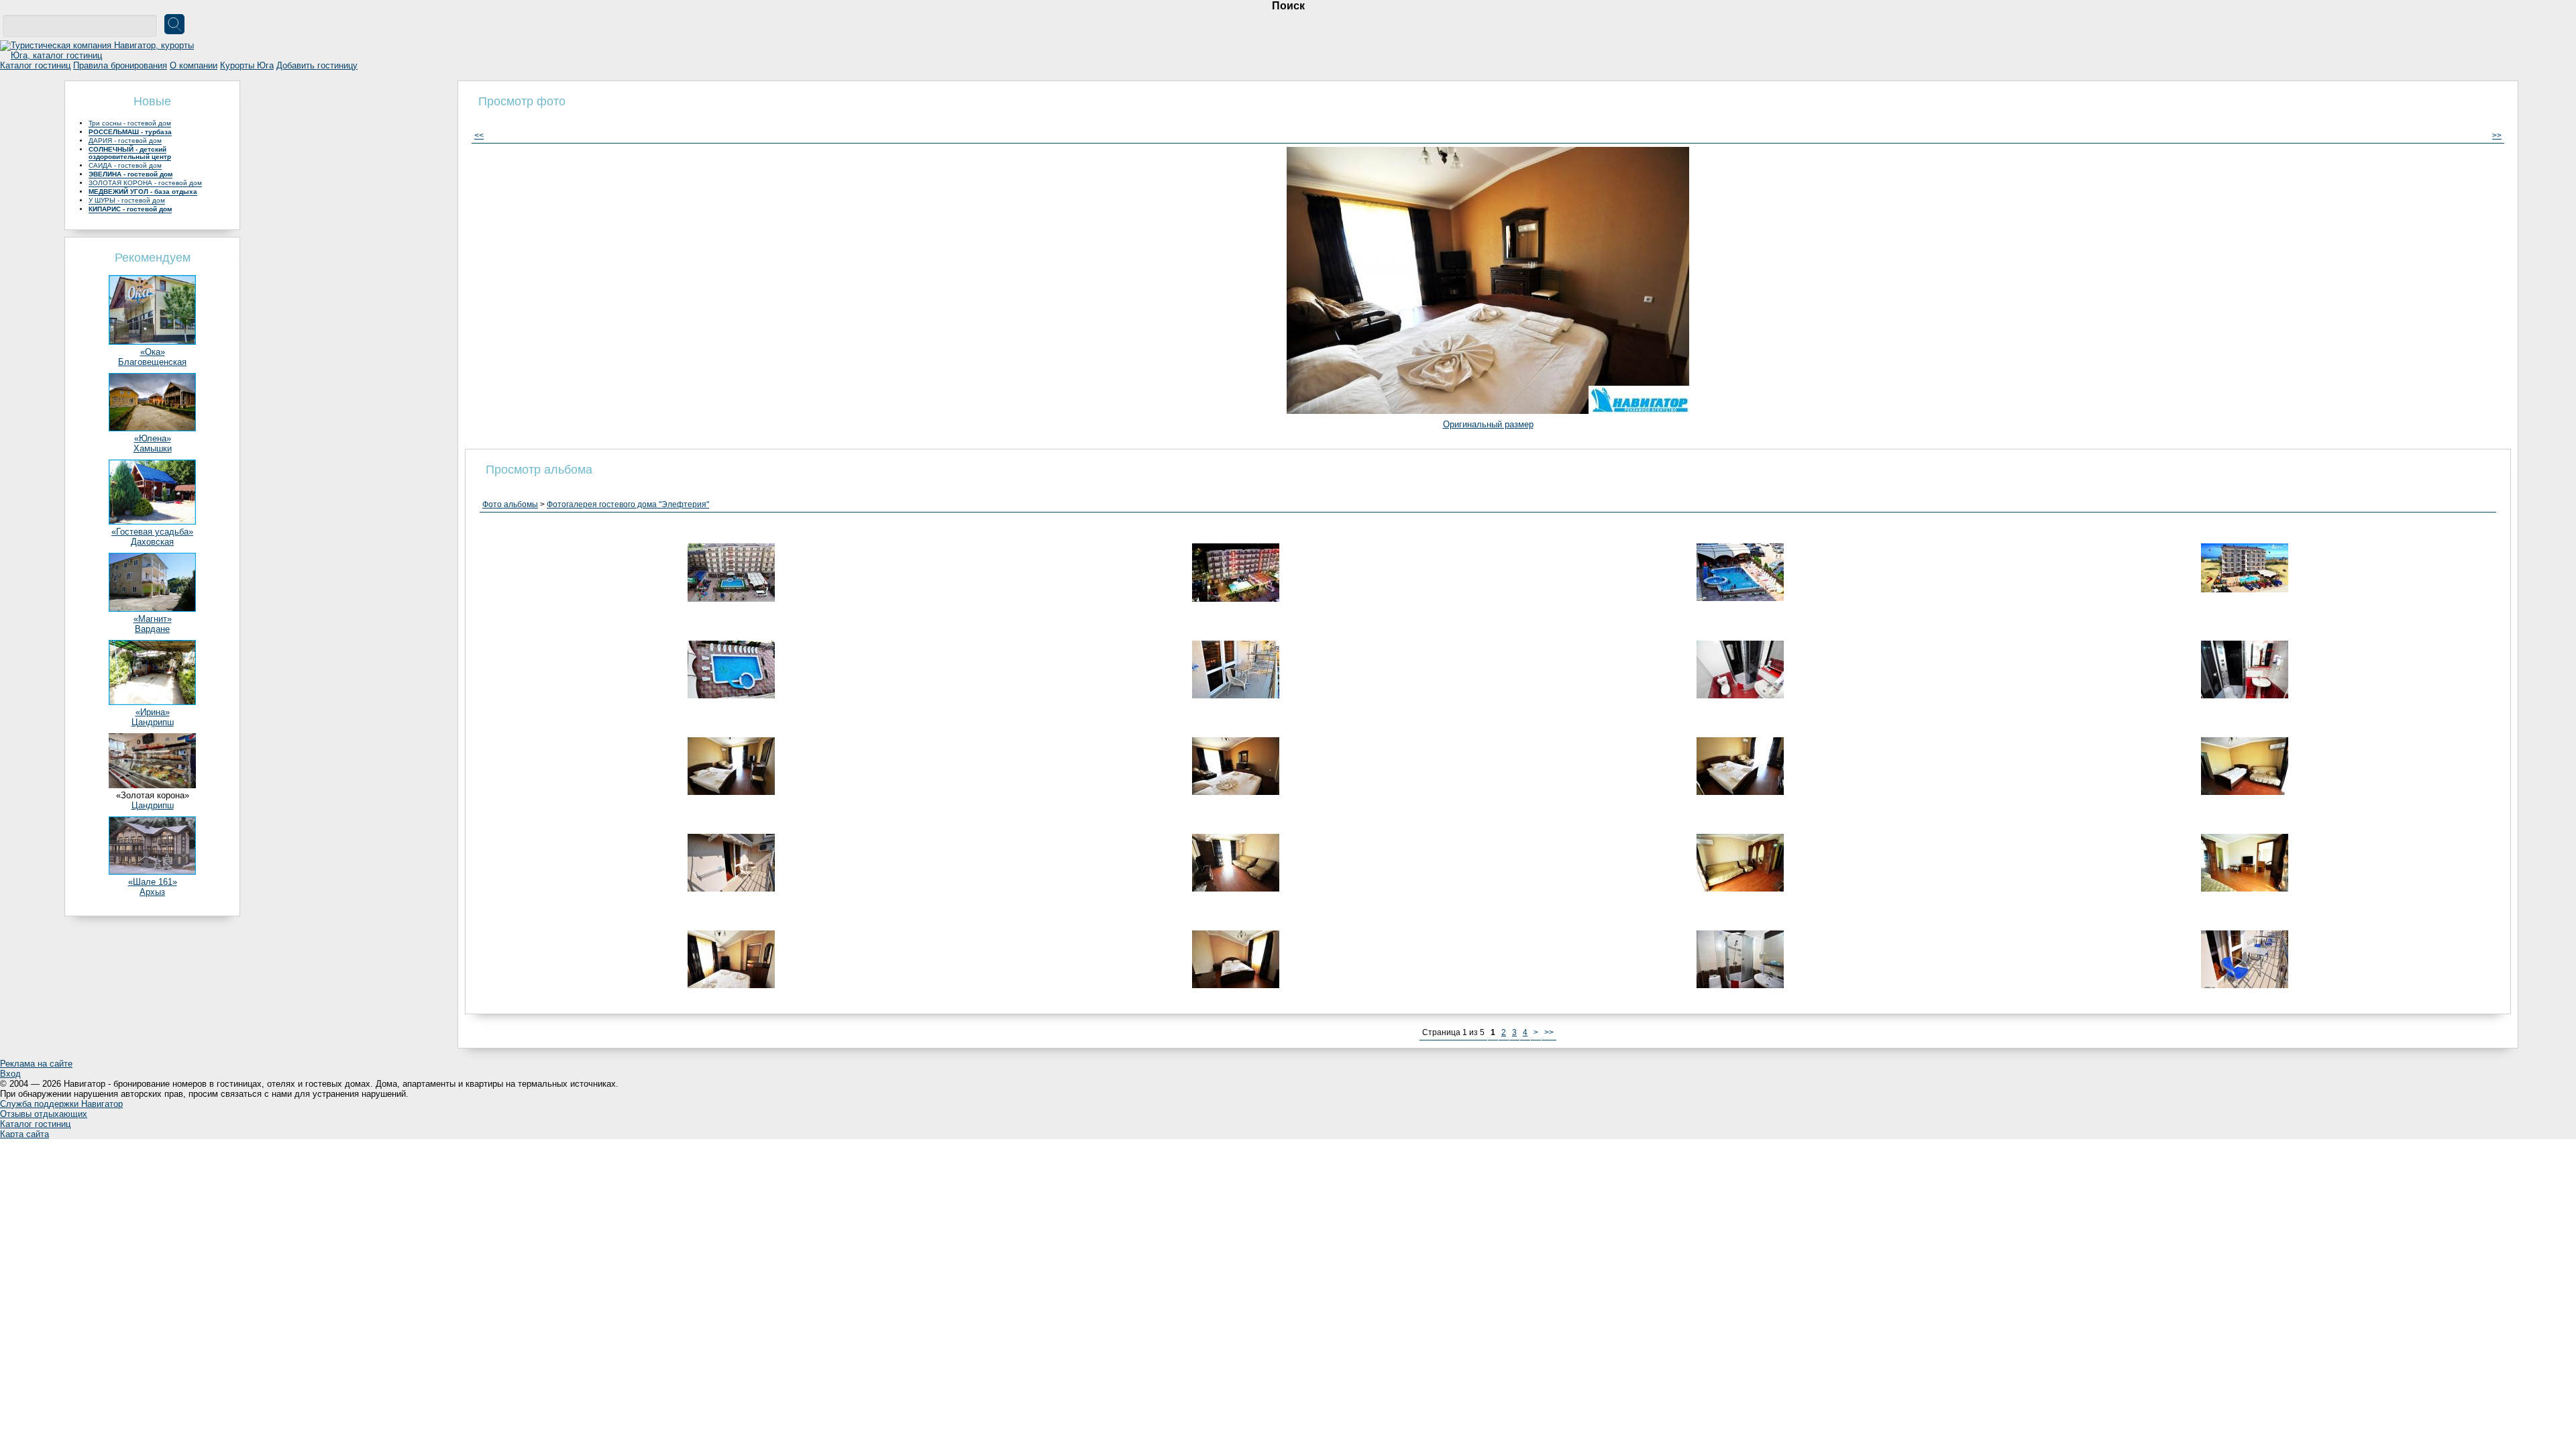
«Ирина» (153, 712)
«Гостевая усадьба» (152, 532)
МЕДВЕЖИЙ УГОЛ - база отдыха (143, 192)
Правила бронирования (120, 65)
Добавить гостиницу (317, 65)
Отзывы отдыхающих (44, 1114)
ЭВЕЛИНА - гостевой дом (130, 174)
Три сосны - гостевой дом (130, 123)
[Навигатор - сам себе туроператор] (101, 55)
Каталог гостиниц (35, 65)
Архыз (152, 892)
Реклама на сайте (36, 1064)
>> (2497, 136)
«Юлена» (153, 438)
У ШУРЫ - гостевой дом (127, 200)
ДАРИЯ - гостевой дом (125, 141)
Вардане (152, 629)
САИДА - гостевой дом (125, 165)
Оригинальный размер (1488, 424)
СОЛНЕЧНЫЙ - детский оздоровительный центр (130, 153)
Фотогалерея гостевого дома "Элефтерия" (628, 504)
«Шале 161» (153, 882)
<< (479, 136)
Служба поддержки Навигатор (61, 1104)
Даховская (152, 542)
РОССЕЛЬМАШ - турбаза (130, 132)
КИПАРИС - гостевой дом (130, 209)
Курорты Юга (247, 65)
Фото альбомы (510, 504)
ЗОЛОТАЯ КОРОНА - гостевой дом (145, 183)
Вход (10, 1074)
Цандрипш (153, 722)
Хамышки (153, 448)
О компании (194, 65)
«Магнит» (153, 619)
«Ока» (153, 352)
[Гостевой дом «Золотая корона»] (152, 785)
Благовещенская (152, 362)
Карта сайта (24, 1134)
